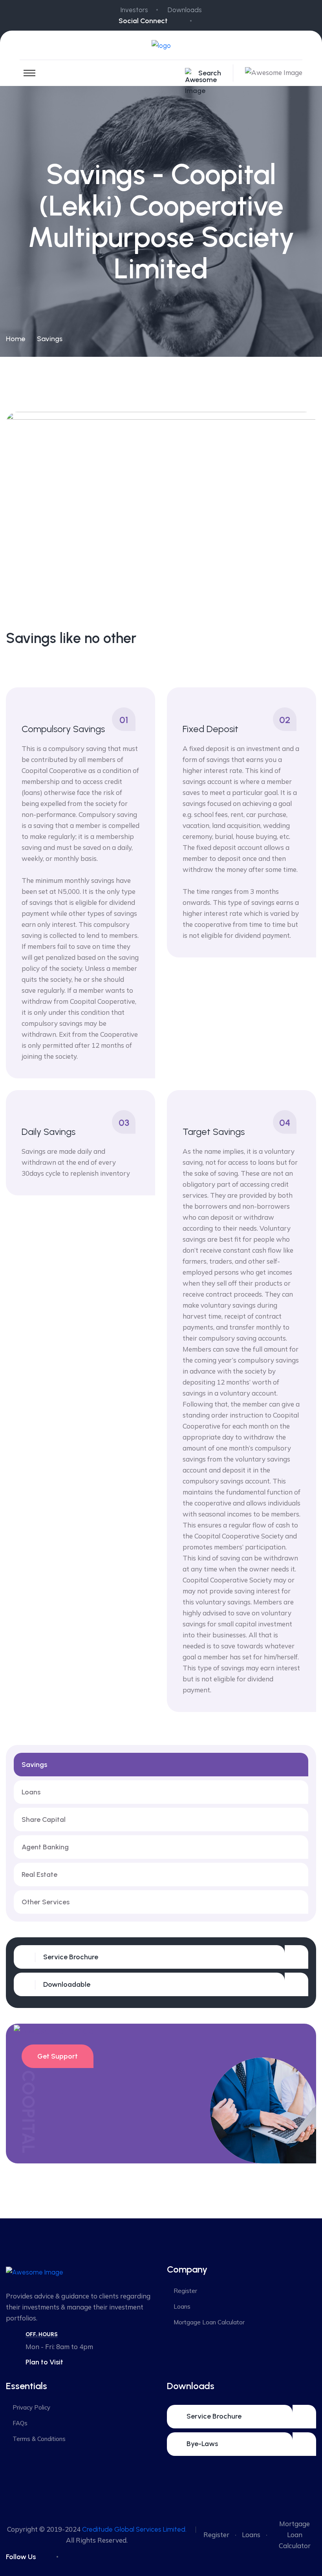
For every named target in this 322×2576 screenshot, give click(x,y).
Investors (134, 10)
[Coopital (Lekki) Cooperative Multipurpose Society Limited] (161, 45)
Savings (34, 1765)
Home (16, 339)
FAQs (20, 2423)
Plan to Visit (44, 2362)
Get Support (58, 2056)
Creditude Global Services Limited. (134, 2529)
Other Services (46, 1902)
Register (185, 2291)
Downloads (185, 10)
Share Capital (44, 1820)
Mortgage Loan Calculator (209, 2322)
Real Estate (39, 1874)
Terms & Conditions (39, 2439)
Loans (31, 1792)
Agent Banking (45, 1847)
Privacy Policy (31, 2407)
